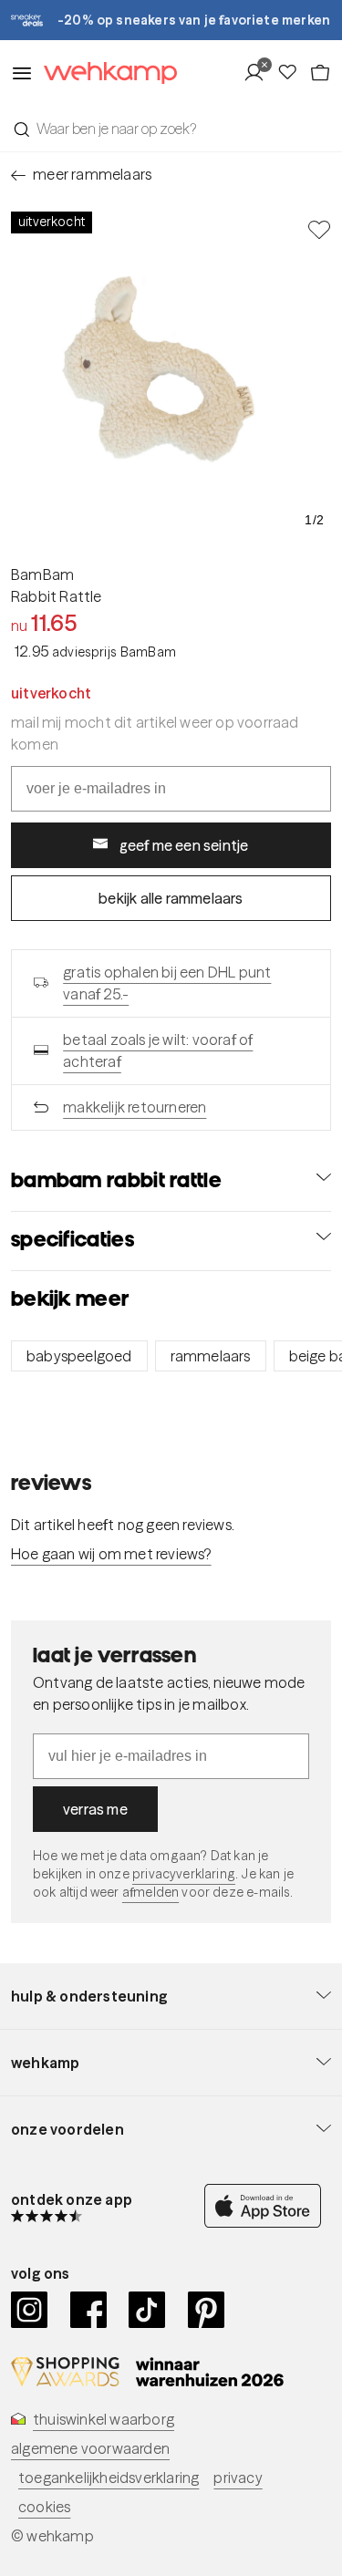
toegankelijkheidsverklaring (109, 2478)
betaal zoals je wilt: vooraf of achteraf (158, 1050)
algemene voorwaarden (90, 2448)
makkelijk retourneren (135, 1107)
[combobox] (171, 129)
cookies (44, 2507)
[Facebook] (89, 2310)
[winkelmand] (320, 73)
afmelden (150, 1892)
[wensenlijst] (293, 73)
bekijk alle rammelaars (171, 898)
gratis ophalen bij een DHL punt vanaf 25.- (167, 983)
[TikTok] (147, 2310)
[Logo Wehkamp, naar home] (105, 73)
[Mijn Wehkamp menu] (259, 73)
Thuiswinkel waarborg (104, 2419)
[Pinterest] (207, 2310)
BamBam (42, 574)
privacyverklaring (184, 1874)
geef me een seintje (184, 845)
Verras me (95, 1809)
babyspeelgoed (79, 1356)
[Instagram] (30, 2310)
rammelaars (211, 1356)
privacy (238, 2478)
